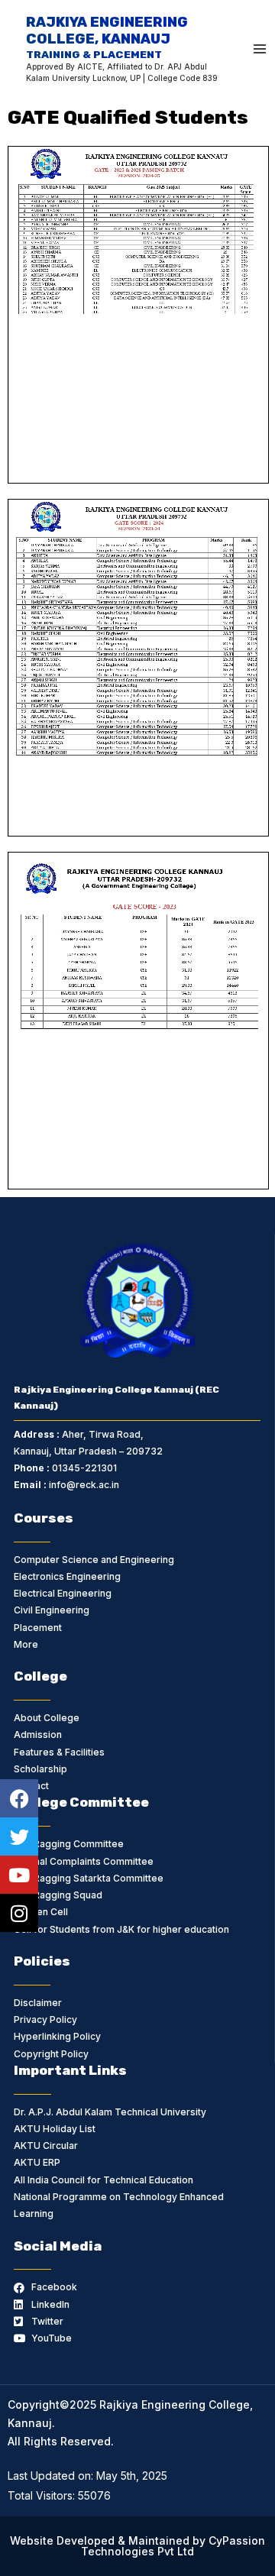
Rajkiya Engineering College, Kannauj (107, 37)
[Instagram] (19, 1913)
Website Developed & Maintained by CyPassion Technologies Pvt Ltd (137, 2546)
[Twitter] (19, 1837)
